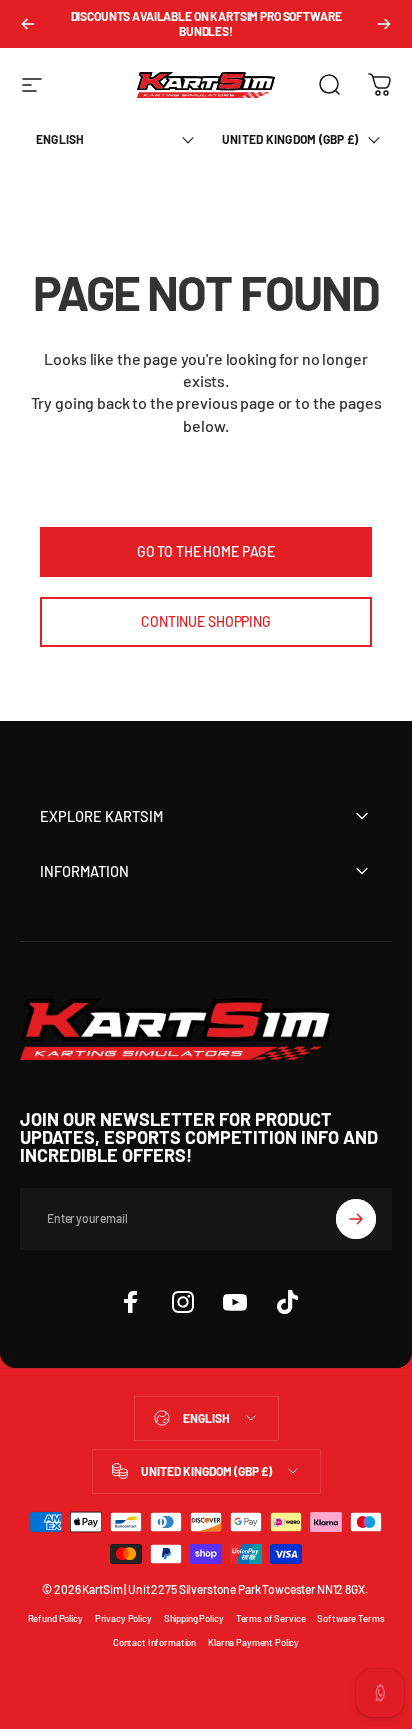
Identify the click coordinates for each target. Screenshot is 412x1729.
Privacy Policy (123, 1618)
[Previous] (28, 24)
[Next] (384, 24)
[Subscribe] (356, 1219)
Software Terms (350, 1618)
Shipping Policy (194, 1618)
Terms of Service (271, 1618)
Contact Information (154, 1642)
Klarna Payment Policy (253, 1642)
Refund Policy (55, 1618)
